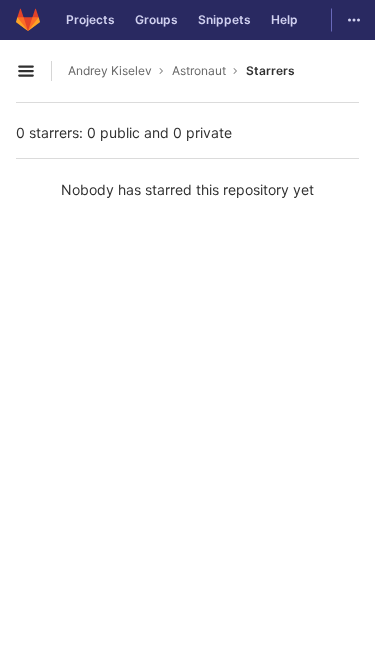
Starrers (270, 70)
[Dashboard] (28, 20)
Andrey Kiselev (110, 70)
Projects (90, 19)
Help (284, 19)
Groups (156, 19)
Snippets (224, 19)
